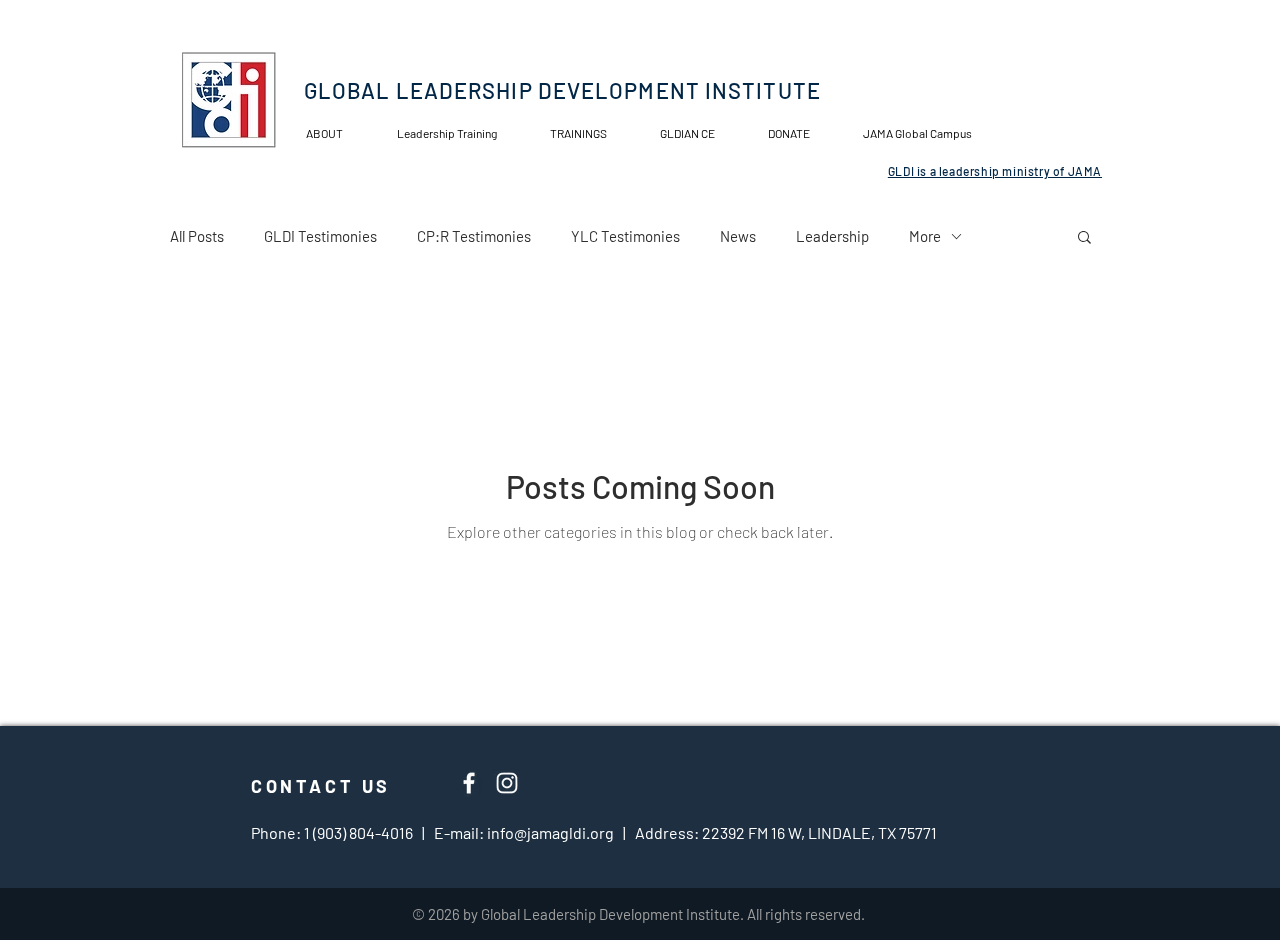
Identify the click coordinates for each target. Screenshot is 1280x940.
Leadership (832, 236)
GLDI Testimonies (320, 236)
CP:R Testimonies (474, 236)
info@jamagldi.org (550, 832)
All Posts (197, 236)
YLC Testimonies (625, 236)
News (738, 236)
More (925, 236)
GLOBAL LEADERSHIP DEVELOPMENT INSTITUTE (562, 90)
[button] (699, 133)
